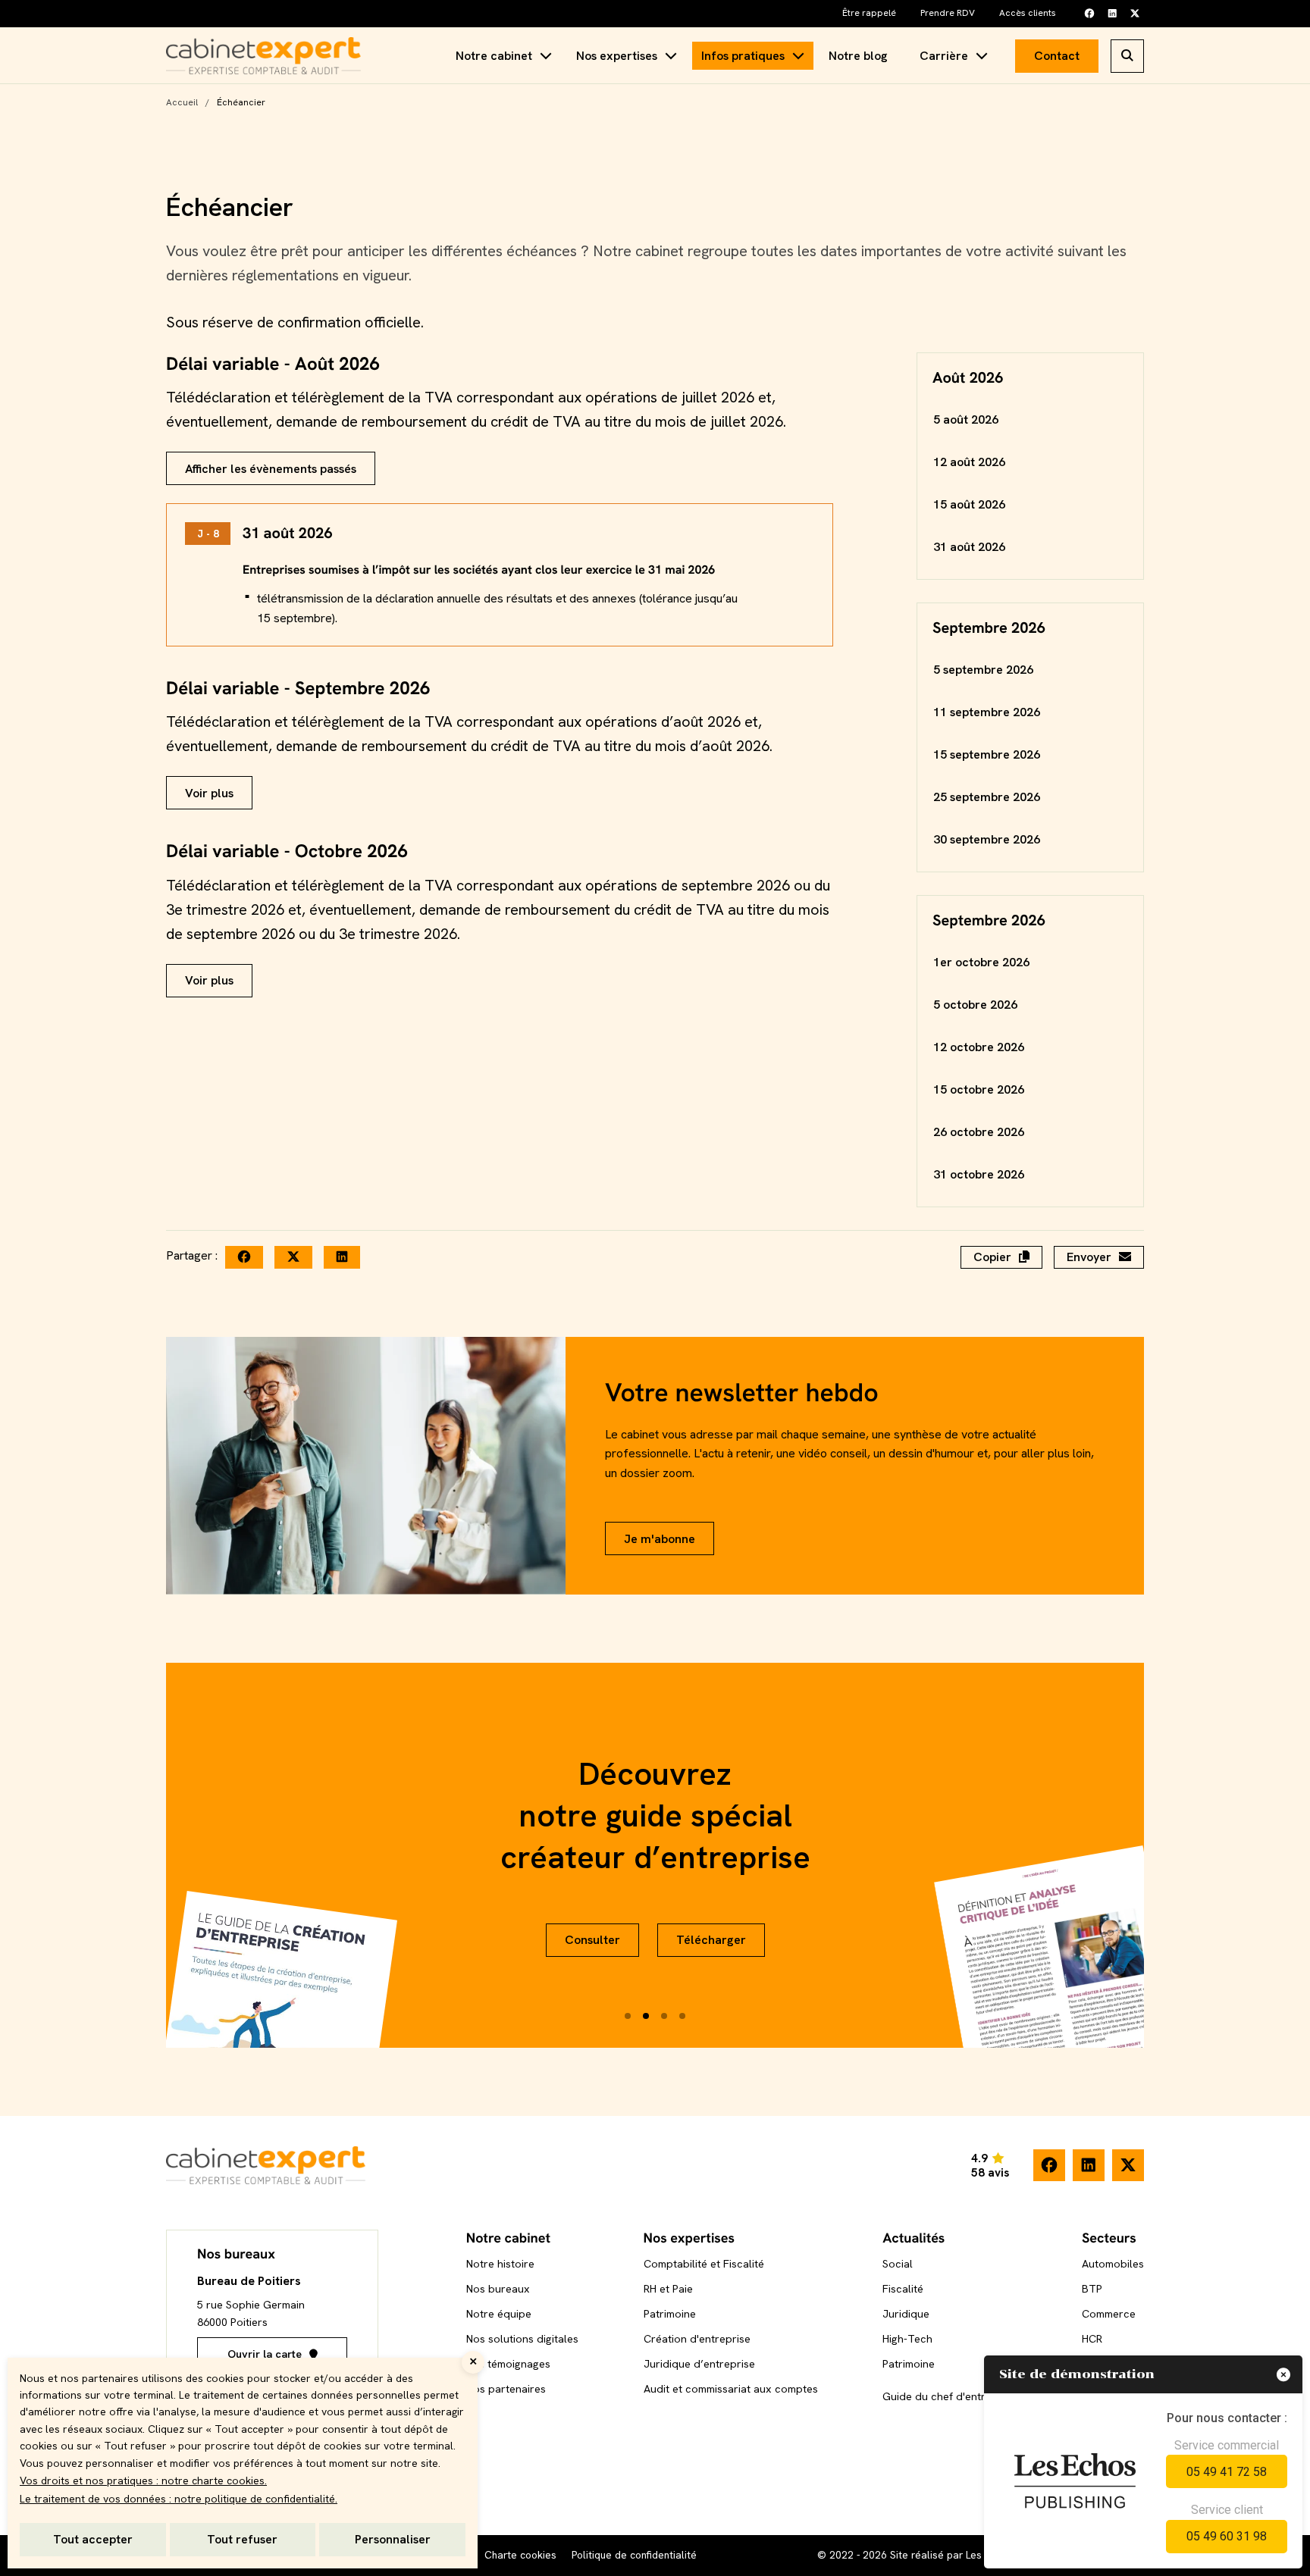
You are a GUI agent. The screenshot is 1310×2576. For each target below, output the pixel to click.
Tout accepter (93, 2539)
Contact (1057, 56)
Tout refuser (242, 2539)
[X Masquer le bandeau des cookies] (473, 2362)
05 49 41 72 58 (1227, 2472)
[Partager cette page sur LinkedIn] (342, 1257)
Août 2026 (968, 378)
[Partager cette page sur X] (293, 1257)
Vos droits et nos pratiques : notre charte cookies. (143, 2481)
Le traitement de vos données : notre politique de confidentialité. (179, 2499)
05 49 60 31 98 (1227, 2536)
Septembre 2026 (989, 628)
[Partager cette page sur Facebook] (244, 1257)
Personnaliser (393, 2539)
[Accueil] (263, 56)
